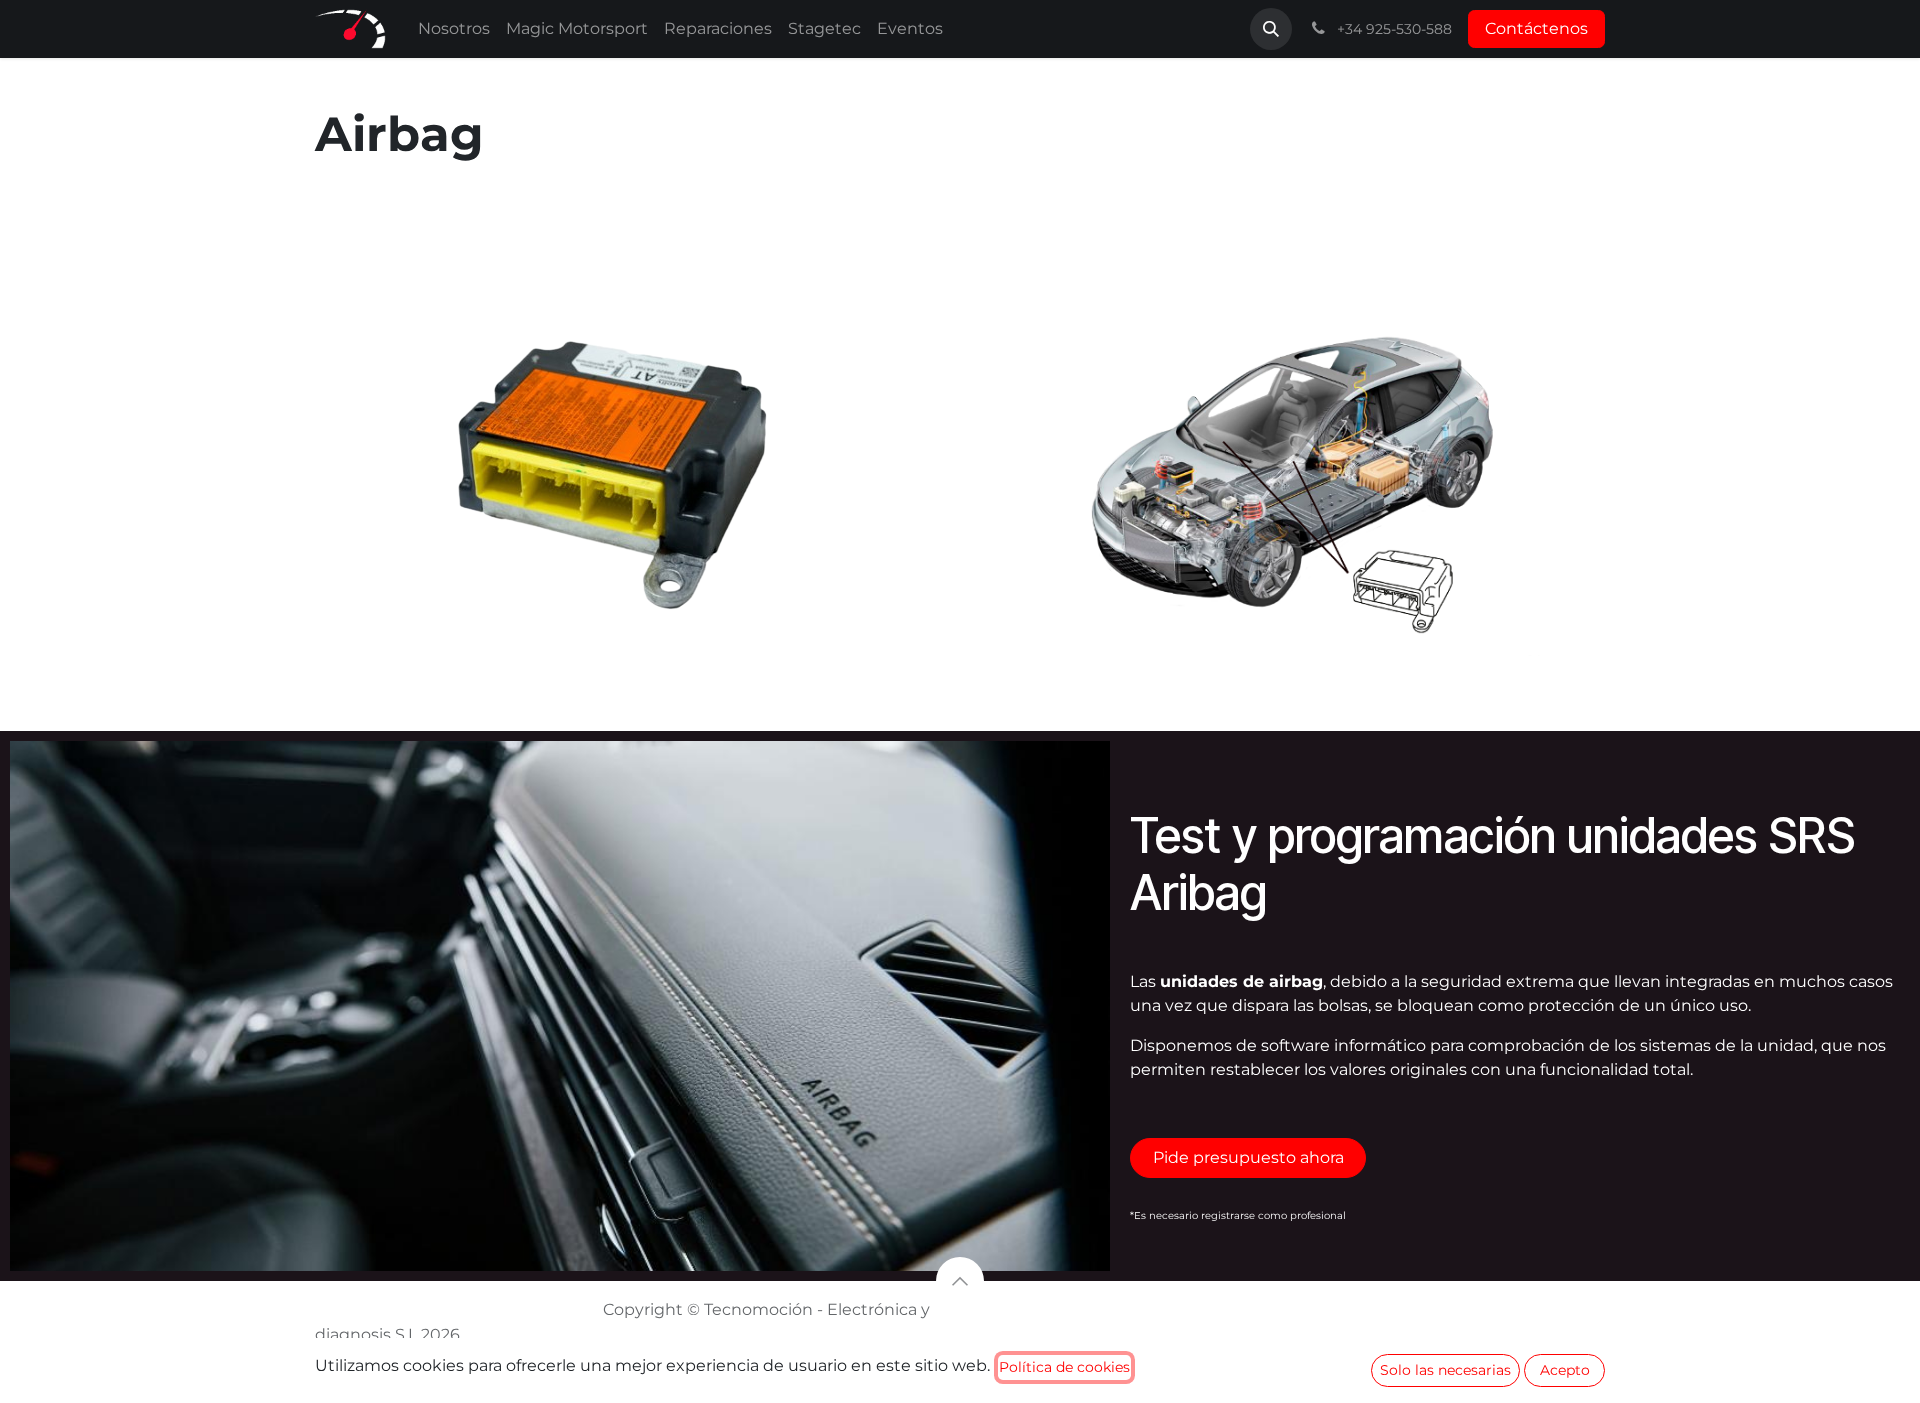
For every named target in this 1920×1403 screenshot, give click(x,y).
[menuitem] (454, 29)
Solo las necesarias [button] (1445, 1370)
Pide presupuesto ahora (1248, 1157)
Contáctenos (1536, 28)
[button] (1271, 29)
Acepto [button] (1565, 1370)
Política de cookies (1064, 1367)
